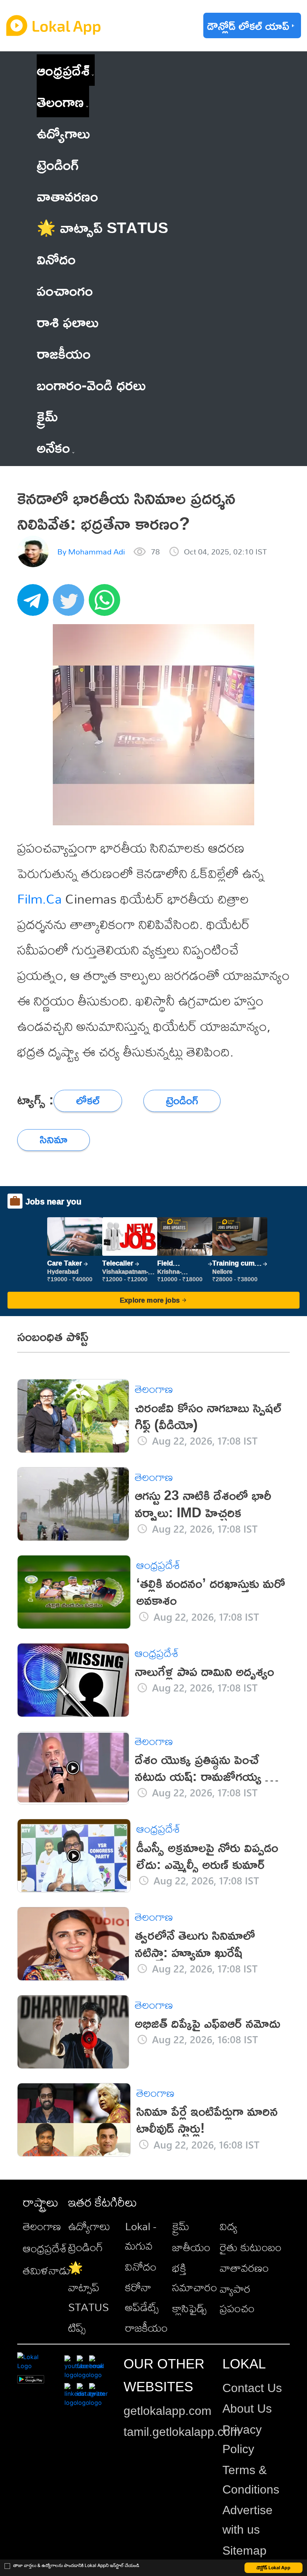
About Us (247, 2409)
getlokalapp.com (168, 2411)
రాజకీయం (146, 2328)
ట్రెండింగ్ (86, 2247)
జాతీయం (191, 2247)
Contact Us (252, 2388)
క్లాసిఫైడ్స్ (189, 2308)
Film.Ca (39, 899)
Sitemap (244, 2551)
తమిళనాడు (47, 2270)
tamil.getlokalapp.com (182, 2432)
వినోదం (141, 2267)
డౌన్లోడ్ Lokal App (273, 2568)
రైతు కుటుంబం (251, 2247)
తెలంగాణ (60, 101)
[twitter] (71, 604)
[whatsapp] (107, 604)
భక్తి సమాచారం (195, 2277)
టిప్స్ (77, 2328)
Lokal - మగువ (141, 2236)
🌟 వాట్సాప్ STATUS (89, 2287)
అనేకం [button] (53, 447)
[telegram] (35, 604)
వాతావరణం (244, 2268)
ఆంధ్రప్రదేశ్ (63, 70)
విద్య (229, 2226)
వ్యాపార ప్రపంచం (237, 2298)
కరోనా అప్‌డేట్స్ (142, 2297)
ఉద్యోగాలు (89, 2226)
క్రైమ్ (181, 2226)
